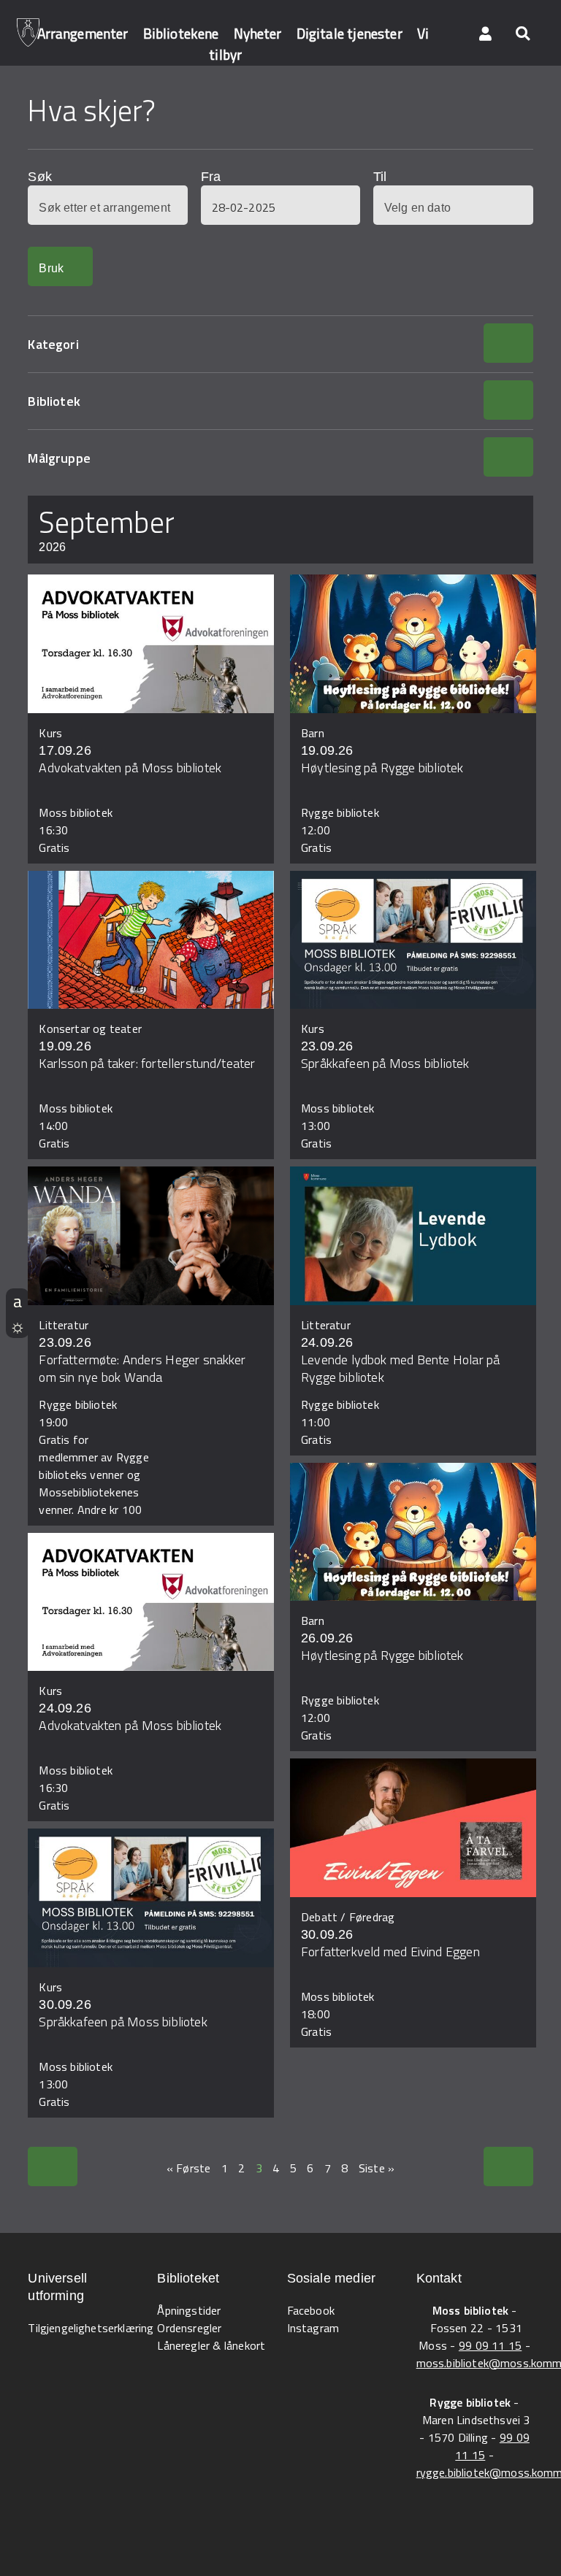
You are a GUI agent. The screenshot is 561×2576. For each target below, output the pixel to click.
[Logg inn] (486, 33)
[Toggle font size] (18, 1301)
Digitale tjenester (350, 33)
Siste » (377, 2168)
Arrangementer (83, 33)
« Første (189, 2168)
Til (380, 177)
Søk (39, 177)
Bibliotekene (181, 33)
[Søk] (522, 33)
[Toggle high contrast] (18, 1326)
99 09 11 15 (490, 2345)
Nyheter (258, 33)
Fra (211, 177)
